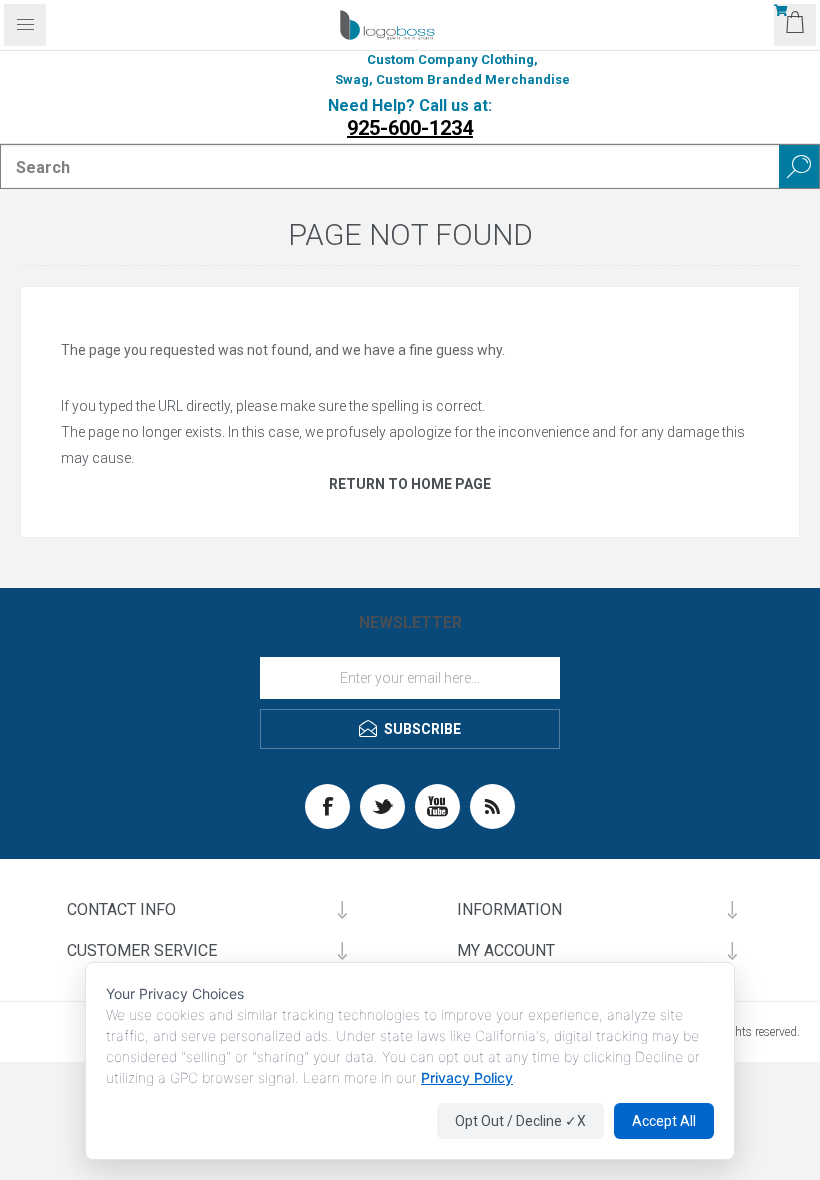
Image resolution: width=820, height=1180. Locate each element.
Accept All (664, 1121)
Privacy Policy (467, 1077)
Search (799, 166)
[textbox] (390, 167)
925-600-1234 (410, 128)
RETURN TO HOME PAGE (410, 484)
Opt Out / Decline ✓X (520, 1121)
